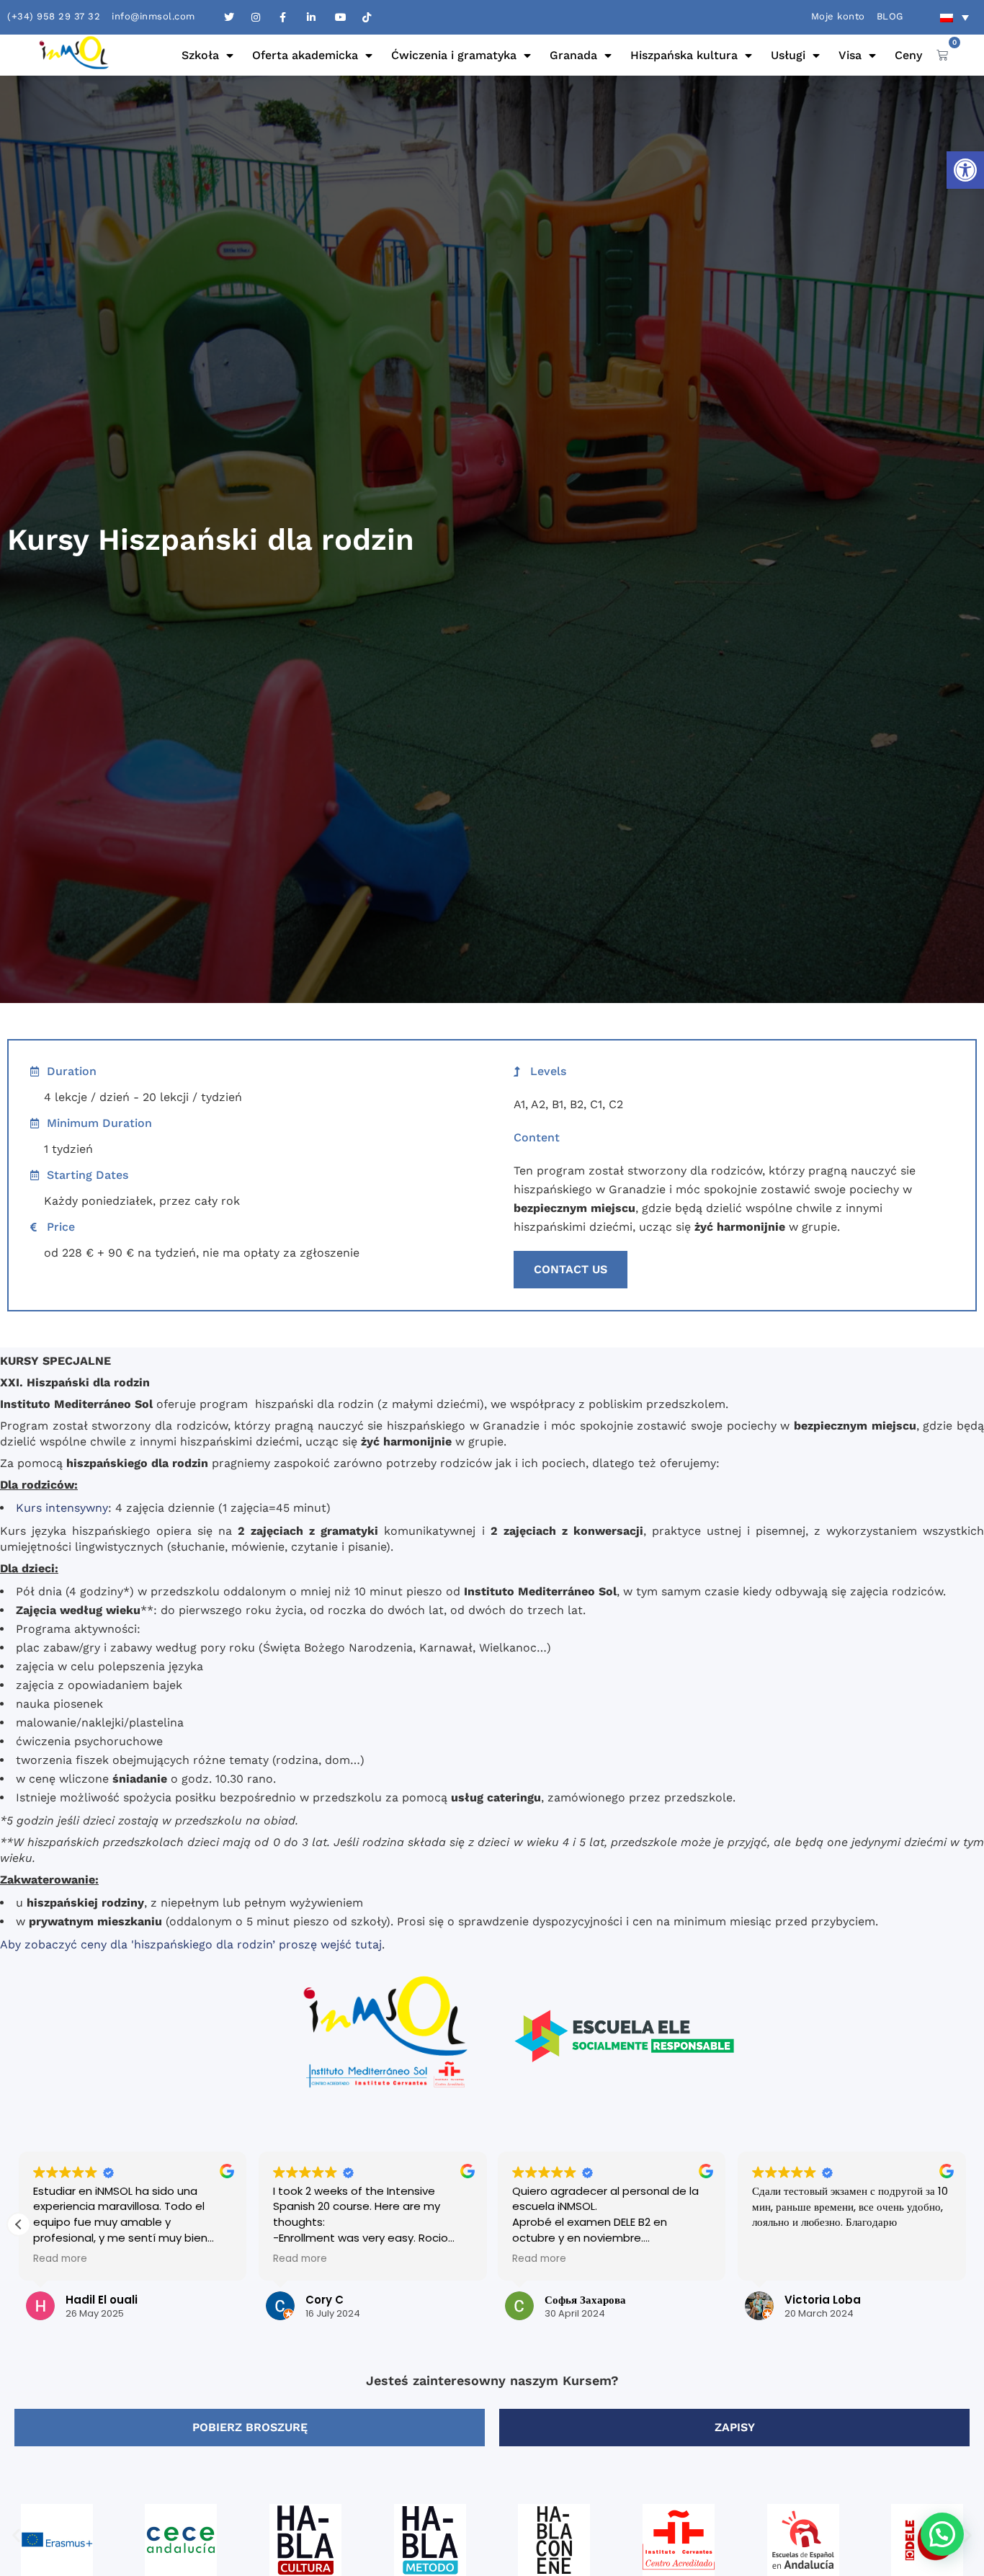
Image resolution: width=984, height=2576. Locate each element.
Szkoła (200, 55)
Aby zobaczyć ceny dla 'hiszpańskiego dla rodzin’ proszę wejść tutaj (191, 1944)
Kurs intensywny (62, 1508)
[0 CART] (942, 55)
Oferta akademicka (305, 55)
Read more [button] (37, 2259)
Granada (573, 55)
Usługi (788, 55)
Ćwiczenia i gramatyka (454, 55)
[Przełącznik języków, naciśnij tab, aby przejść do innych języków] (954, 17)
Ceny (908, 55)
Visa (850, 55)
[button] (965, 170)
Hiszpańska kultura (684, 55)
